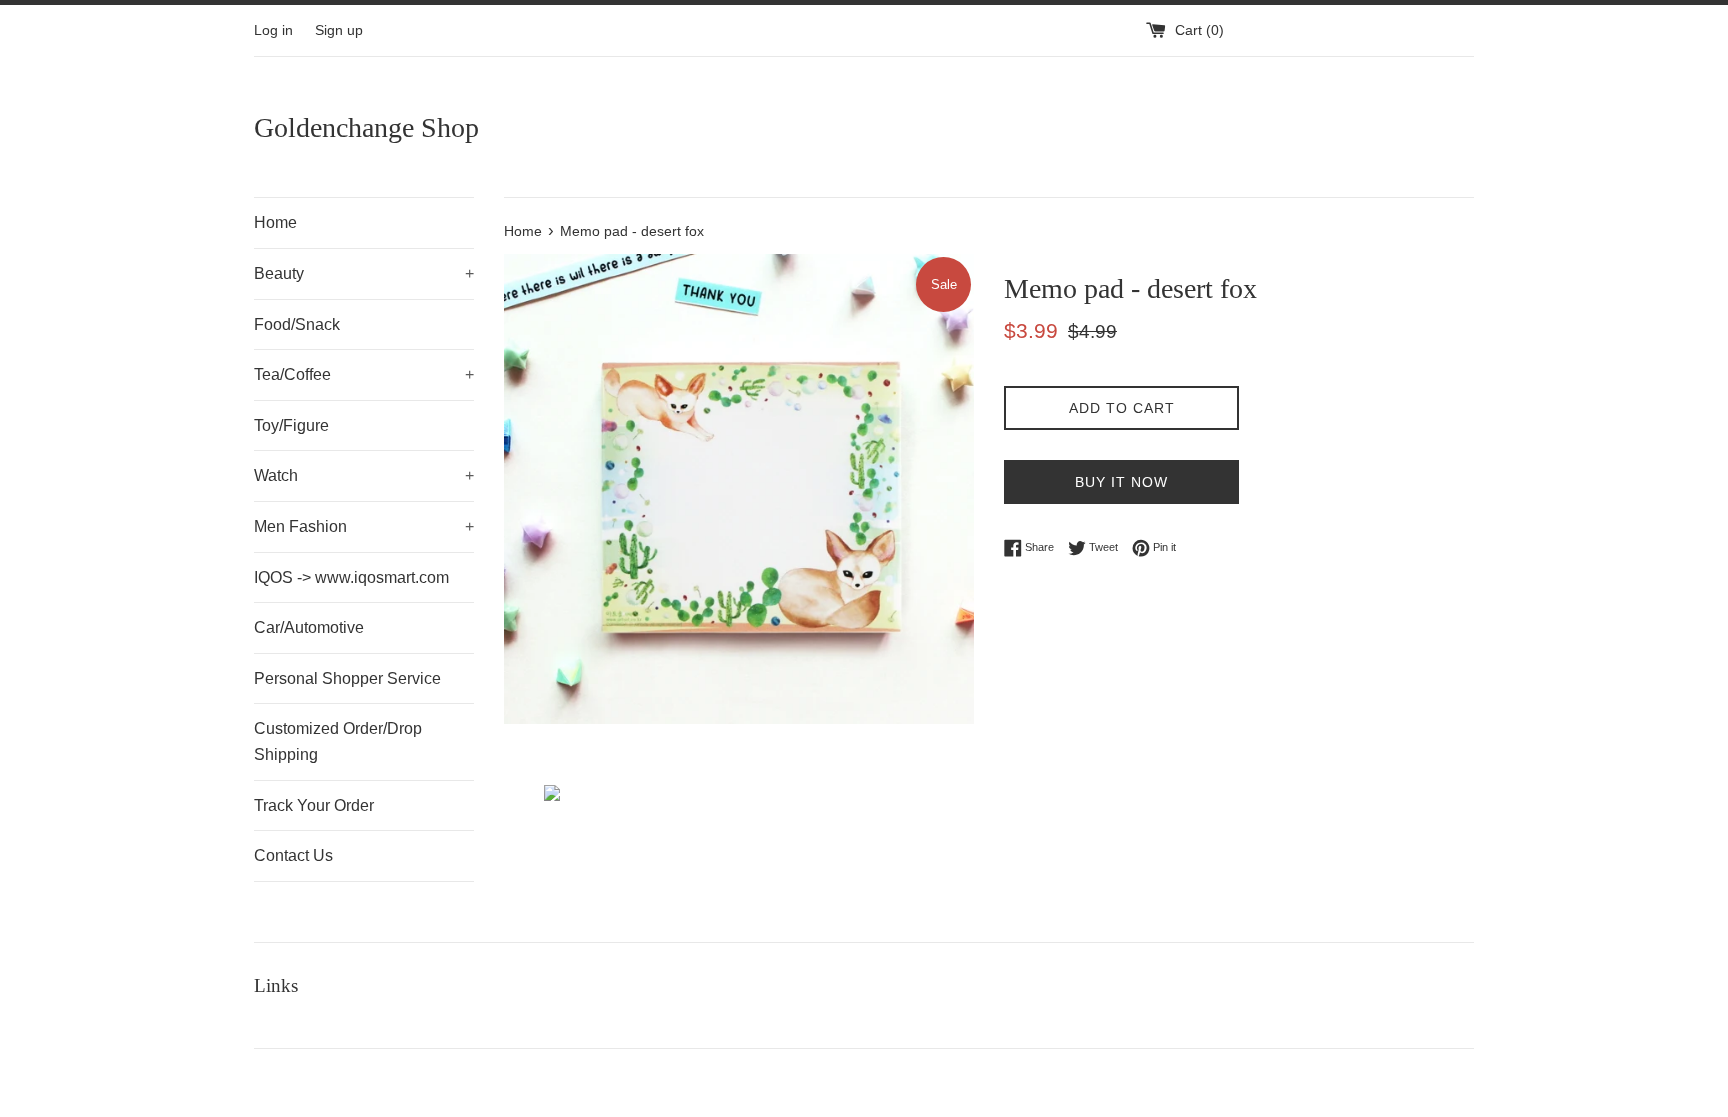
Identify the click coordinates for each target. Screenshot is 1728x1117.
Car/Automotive (309, 627)
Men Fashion (364, 526)
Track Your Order (314, 805)
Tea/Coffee (364, 374)
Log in (273, 30)
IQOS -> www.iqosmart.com (351, 577)
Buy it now (1121, 482)
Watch (364, 475)
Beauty (364, 273)
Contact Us (293, 855)
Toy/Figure (291, 425)
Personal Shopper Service (347, 678)
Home (275, 222)
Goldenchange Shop (366, 127)
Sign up (339, 30)
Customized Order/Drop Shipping (338, 741)
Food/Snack (297, 324)
